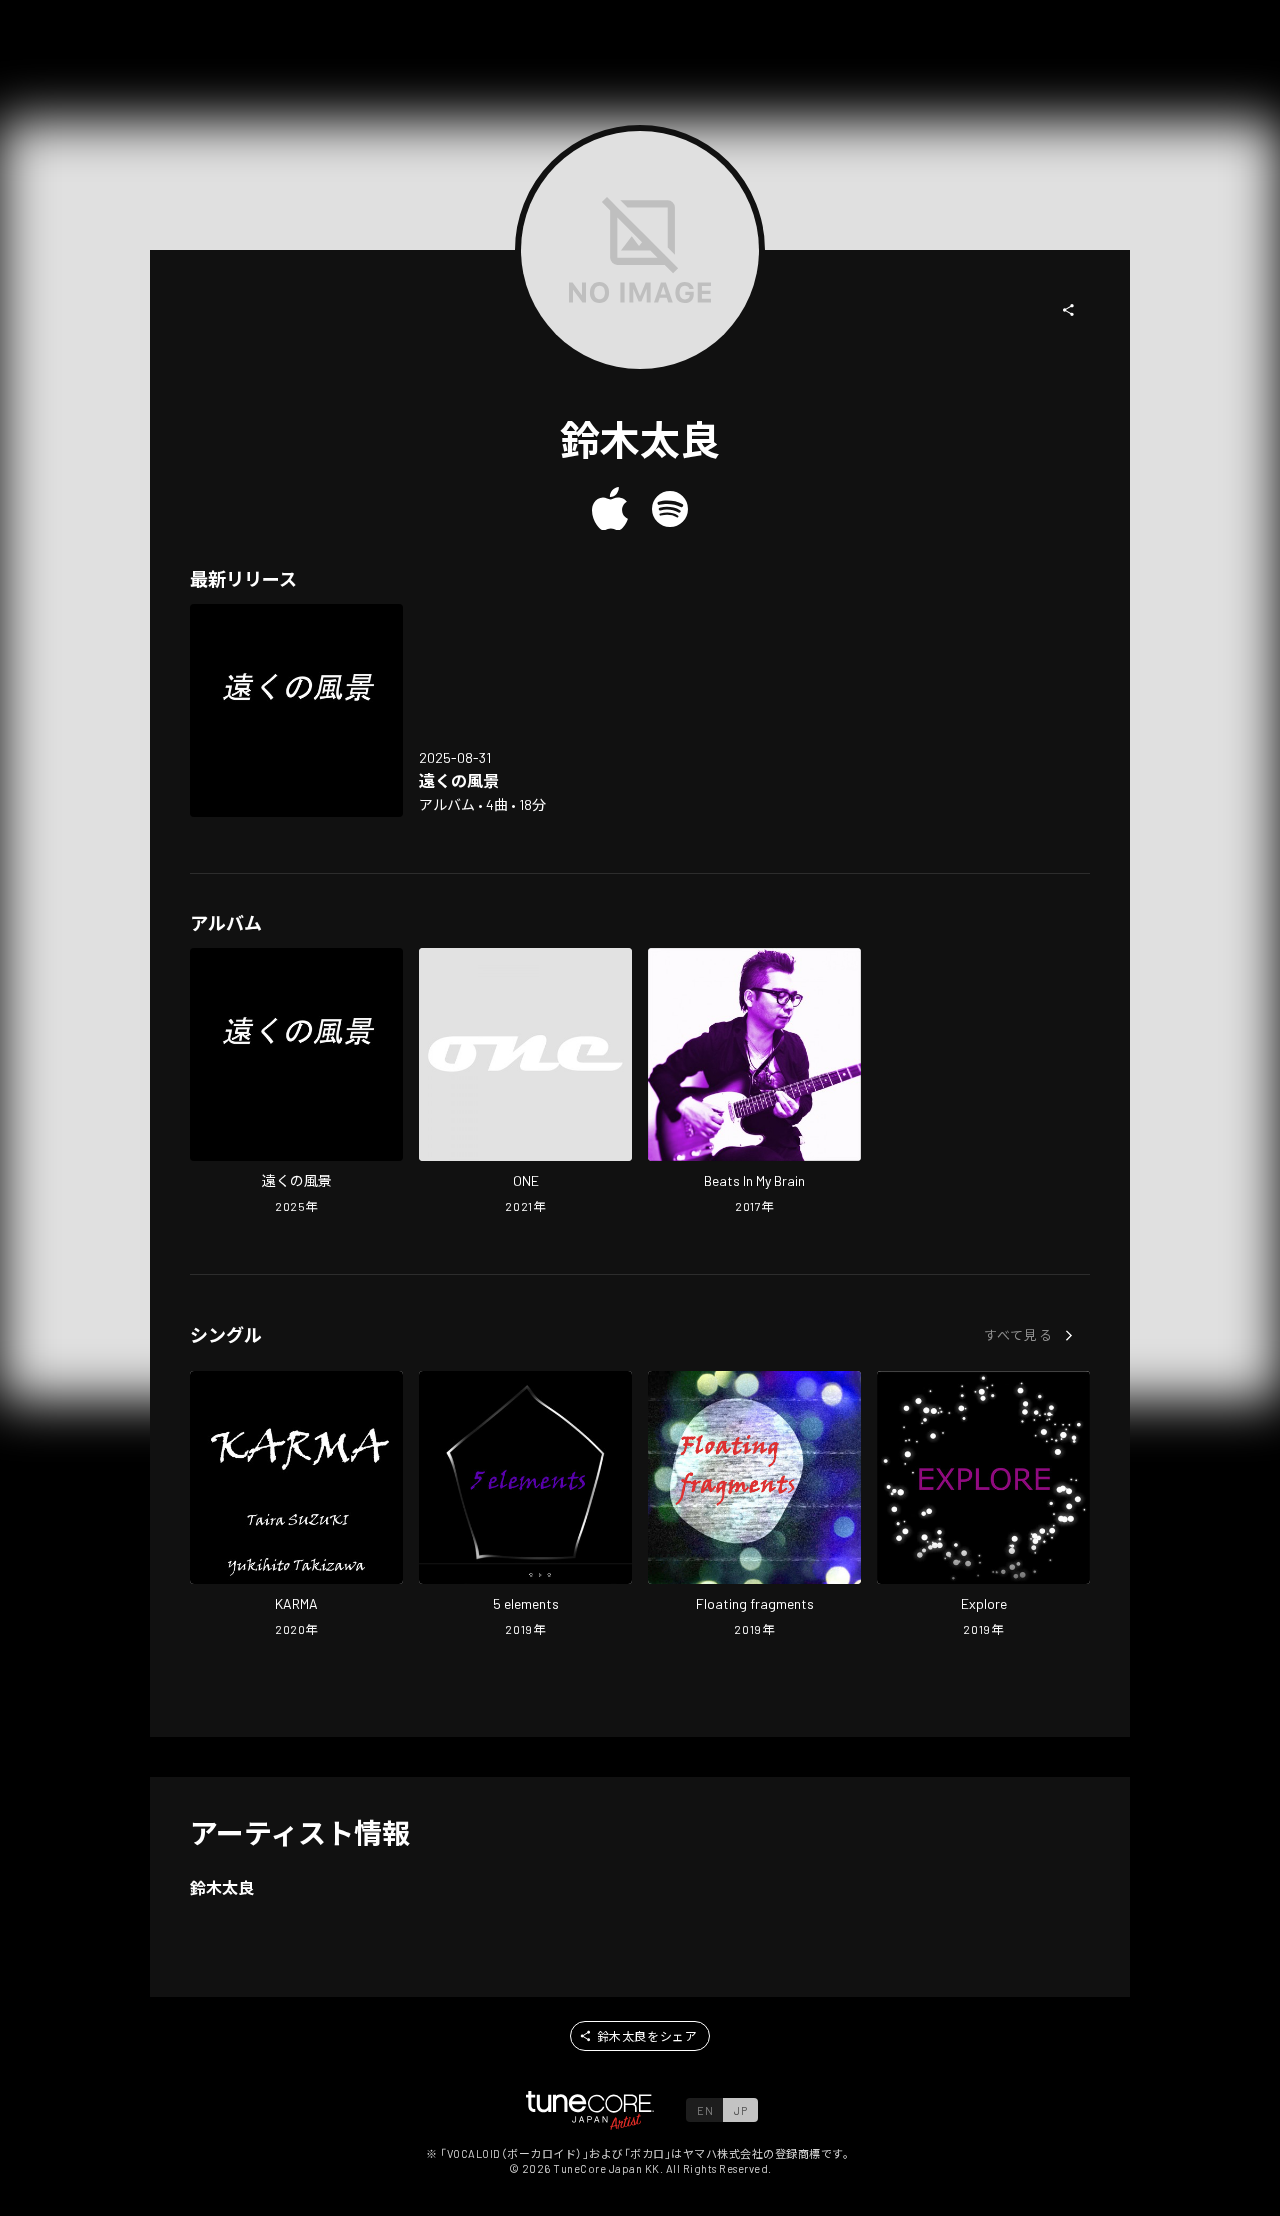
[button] (1069, 310)
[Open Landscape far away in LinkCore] (296, 710)
